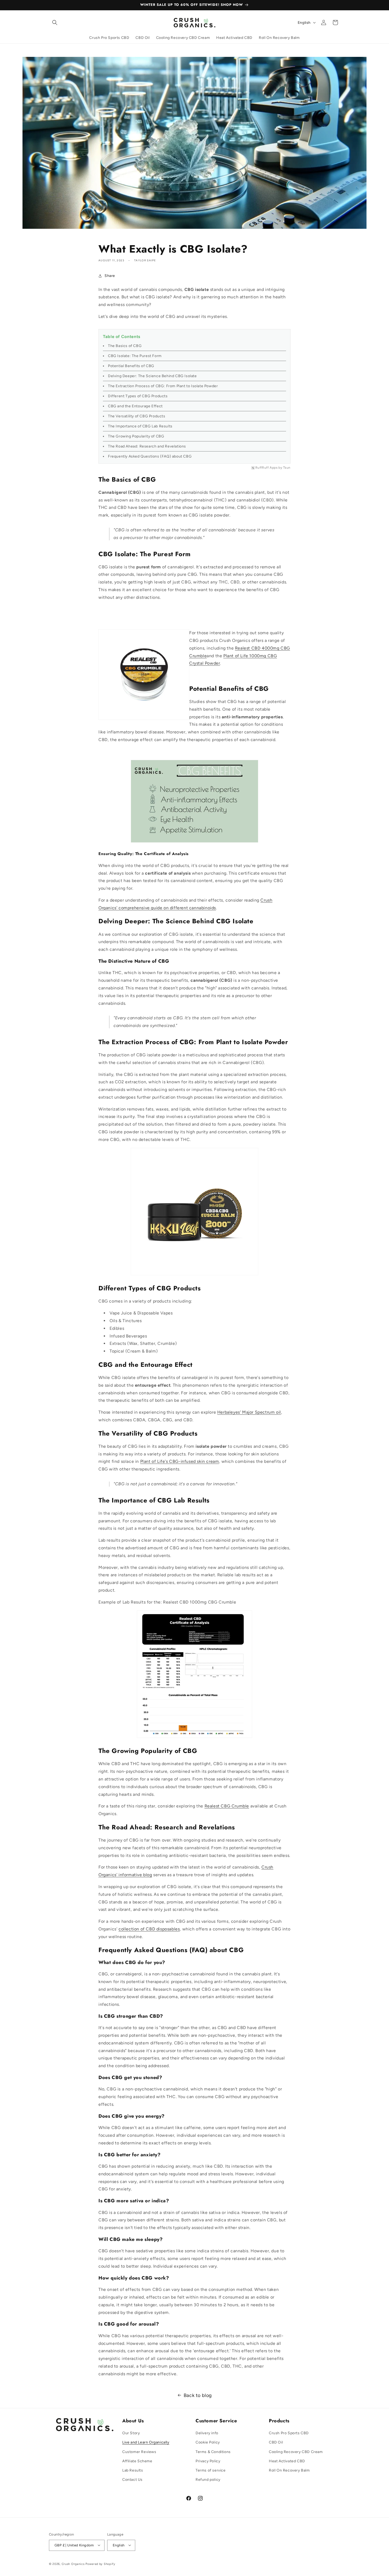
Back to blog (198, 2395)
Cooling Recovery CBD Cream (296, 2452)
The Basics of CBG (125, 346)
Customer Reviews (139, 2452)
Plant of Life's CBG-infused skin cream (180, 1461)
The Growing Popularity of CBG (136, 436)
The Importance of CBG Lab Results (140, 426)
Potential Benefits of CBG (131, 366)
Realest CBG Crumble (227, 1806)
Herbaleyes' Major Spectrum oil (249, 1412)
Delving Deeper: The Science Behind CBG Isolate (152, 376)
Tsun (287, 468)
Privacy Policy (208, 2461)
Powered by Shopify (100, 2564)
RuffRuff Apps (267, 468)
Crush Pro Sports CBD (289, 2433)
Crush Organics (73, 2564)
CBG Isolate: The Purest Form (135, 356)
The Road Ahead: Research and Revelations (147, 446)
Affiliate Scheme (137, 2461)
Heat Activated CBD (287, 2461)
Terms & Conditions (213, 2452)
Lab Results (133, 2470)
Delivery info (207, 2433)
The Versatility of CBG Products (137, 416)
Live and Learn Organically (146, 2443)
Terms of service (211, 2470)
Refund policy (208, 2480)
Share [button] (110, 276)
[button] (55, 22)
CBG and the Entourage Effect (135, 406)
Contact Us (132, 2480)
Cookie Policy (208, 2443)
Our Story (131, 2433)
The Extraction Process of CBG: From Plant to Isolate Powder (163, 386)
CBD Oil (276, 2443)
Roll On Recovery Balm (289, 2470)
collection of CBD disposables (149, 1929)
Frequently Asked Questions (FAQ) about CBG (150, 456)
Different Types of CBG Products (138, 396)
